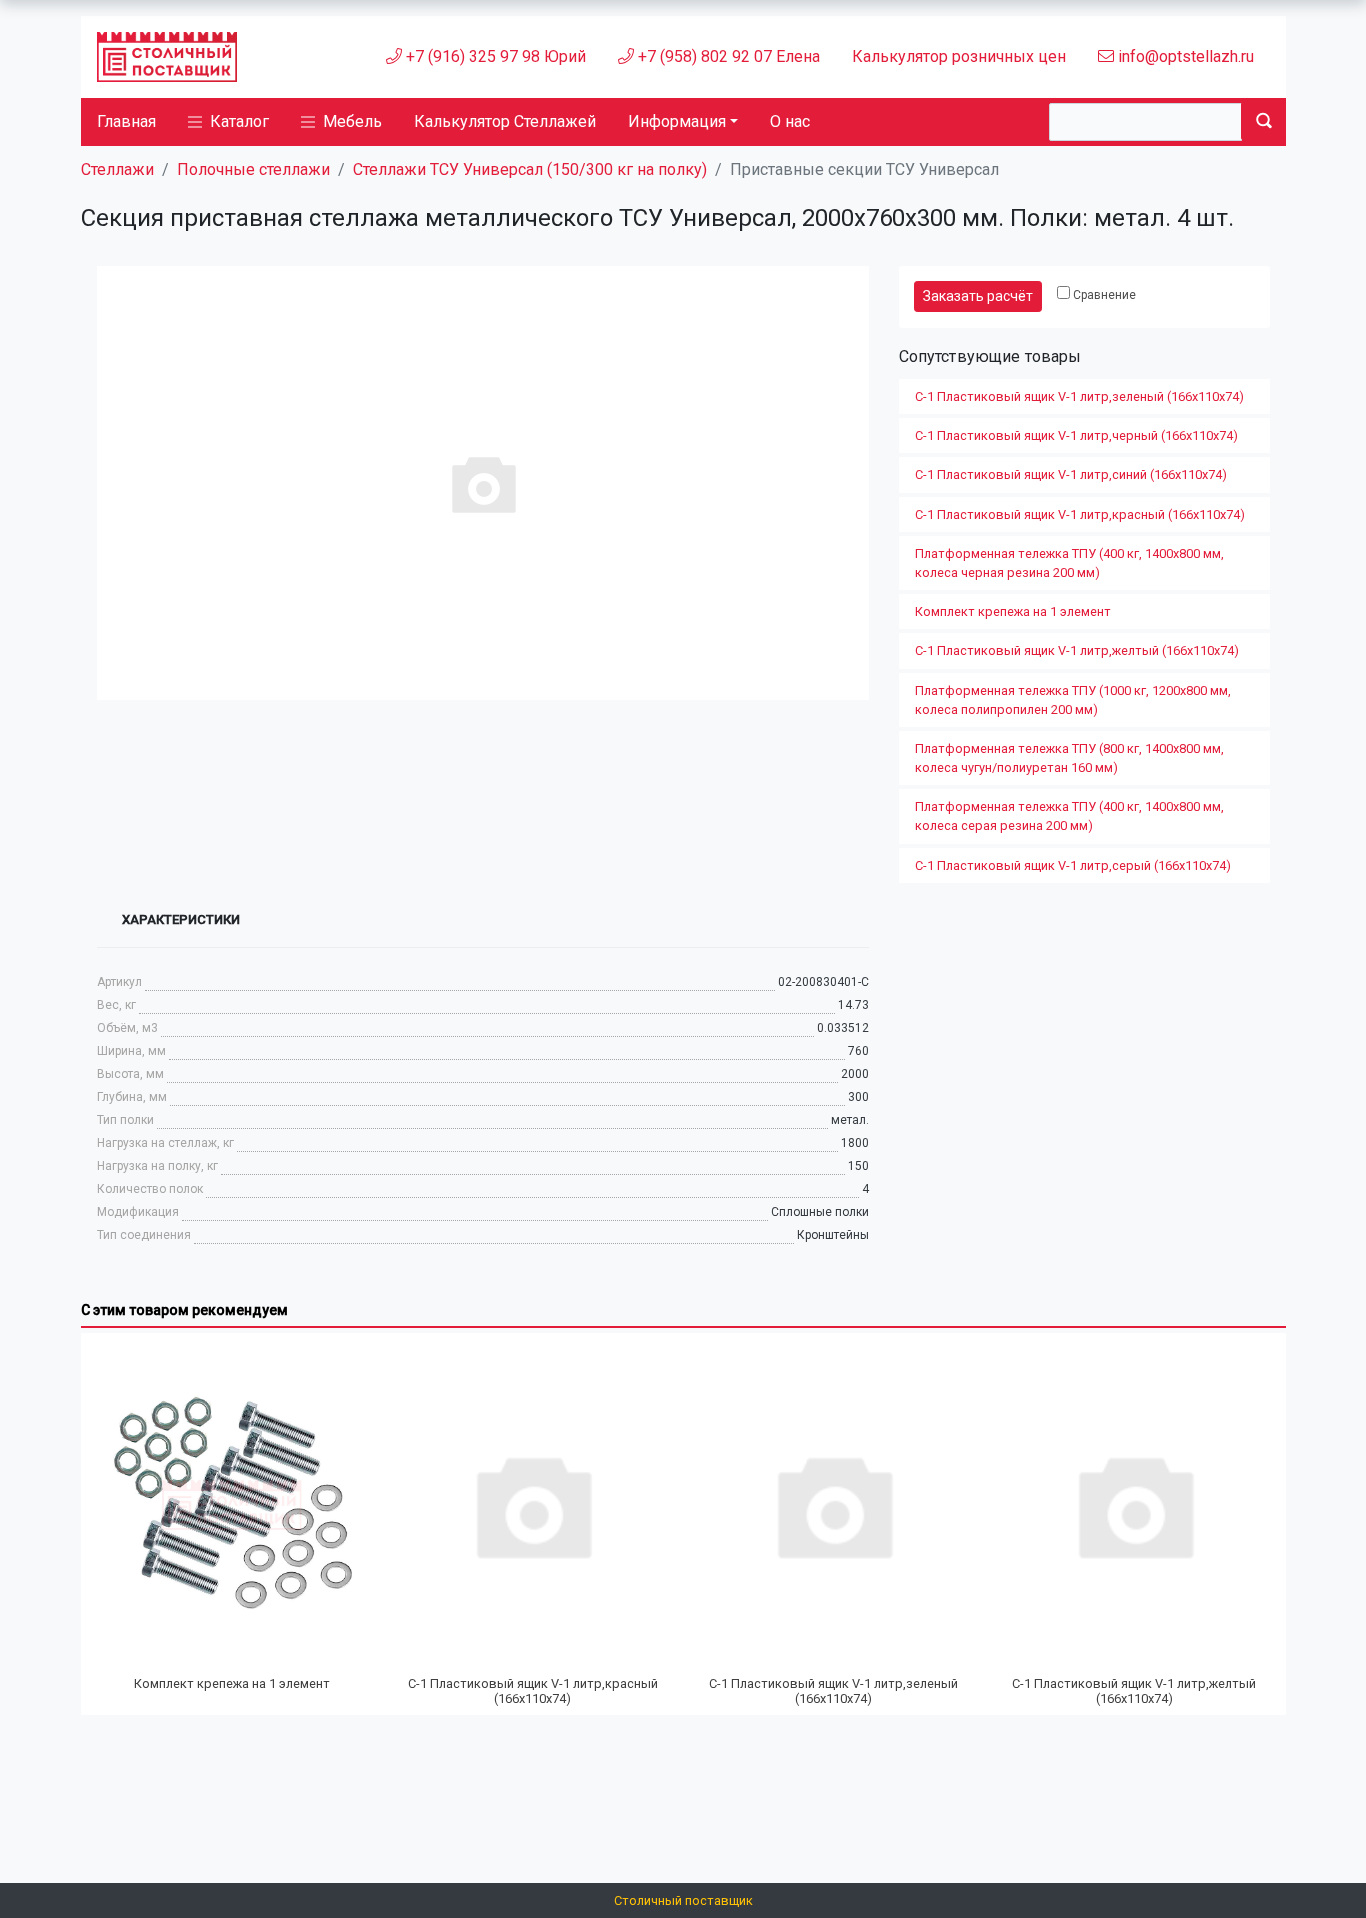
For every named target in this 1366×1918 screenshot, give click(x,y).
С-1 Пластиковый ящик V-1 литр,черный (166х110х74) (1076, 435)
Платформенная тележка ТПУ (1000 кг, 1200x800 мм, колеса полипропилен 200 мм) (1073, 700)
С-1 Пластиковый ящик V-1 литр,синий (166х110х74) (1071, 474)
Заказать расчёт (978, 296)
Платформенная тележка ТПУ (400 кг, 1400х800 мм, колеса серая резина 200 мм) (1069, 816)
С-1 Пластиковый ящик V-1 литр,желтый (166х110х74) (1077, 650)
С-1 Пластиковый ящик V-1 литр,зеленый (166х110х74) (1079, 396)
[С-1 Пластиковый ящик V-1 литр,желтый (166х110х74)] (1134, 1505)
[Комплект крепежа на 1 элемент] (232, 1505)
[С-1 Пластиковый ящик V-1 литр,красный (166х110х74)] (532, 1505)
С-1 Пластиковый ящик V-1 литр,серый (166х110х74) (1073, 865)
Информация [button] (677, 121)
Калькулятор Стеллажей (505, 121)
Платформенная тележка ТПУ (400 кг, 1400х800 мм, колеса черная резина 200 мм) (1069, 563)
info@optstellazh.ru (1184, 56)
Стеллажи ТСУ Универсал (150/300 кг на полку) (530, 169)
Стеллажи (117, 169)
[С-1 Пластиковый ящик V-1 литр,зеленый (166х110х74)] (833, 1505)
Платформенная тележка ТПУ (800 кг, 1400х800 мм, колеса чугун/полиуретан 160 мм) (1069, 758)
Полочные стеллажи (253, 169)
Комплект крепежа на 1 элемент (1013, 611)
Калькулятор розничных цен (959, 56)
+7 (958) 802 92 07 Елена (727, 56)
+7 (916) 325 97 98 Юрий (494, 56)
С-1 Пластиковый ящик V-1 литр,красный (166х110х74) (1080, 514)
